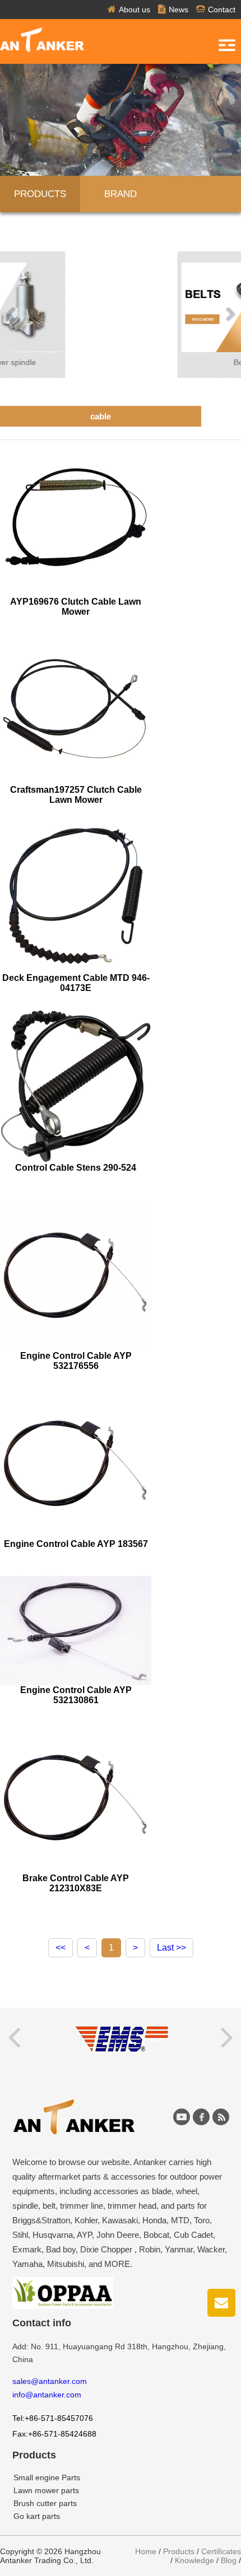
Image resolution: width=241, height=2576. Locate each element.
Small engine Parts (47, 2477)
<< (61, 1948)
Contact (222, 10)
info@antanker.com (47, 2395)
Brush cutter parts (45, 2503)
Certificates (221, 2551)
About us (135, 10)
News (179, 10)
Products (40, 194)
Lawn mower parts (46, 2490)
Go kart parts (37, 2516)
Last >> (172, 1948)
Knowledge (194, 2560)
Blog (229, 2560)
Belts (122, 362)
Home (146, 2551)
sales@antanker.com (50, 2381)
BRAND (121, 194)
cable (101, 416)
